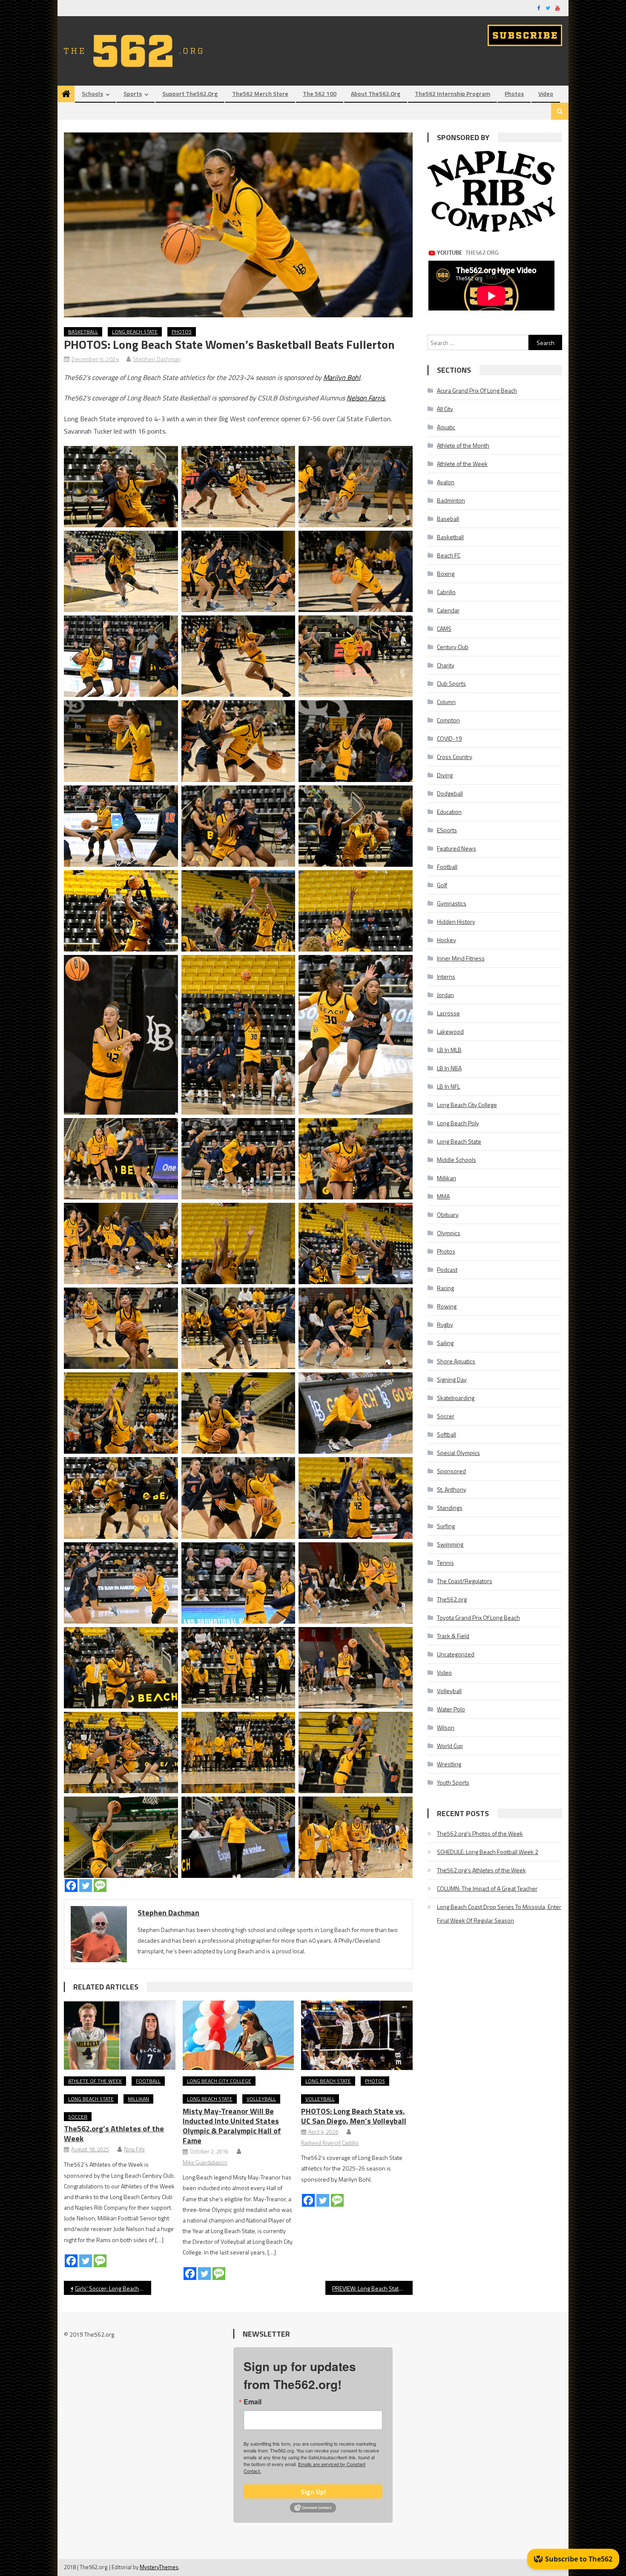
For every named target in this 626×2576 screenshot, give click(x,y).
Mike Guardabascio (205, 2162)
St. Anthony (452, 1489)
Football (148, 2081)
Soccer (78, 2117)
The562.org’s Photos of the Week (480, 1833)
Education (449, 812)
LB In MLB (449, 1050)
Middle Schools (457, 1160)
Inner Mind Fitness (461, 958)
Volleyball (261, 2099)
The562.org (452, 1599)
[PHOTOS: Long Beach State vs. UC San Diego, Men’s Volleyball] (357, 2035)
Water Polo (451, 1709)
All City (445, 409)
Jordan (445, 995)
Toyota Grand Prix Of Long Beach (478, 1617)
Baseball (448, 519)
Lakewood (450, 1031)
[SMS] (100, 1886)
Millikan (138, 2099)
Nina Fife (134, 2149)
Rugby (445, 1324)
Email (253, 2402)
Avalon (446, 482)
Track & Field (453, 1636)
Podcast (447, 1269)
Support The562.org (190, 93)
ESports (447, 830)
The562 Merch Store (260, 93)
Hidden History (456, 921)
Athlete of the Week (95, 2081)
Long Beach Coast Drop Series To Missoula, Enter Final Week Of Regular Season (499, 1913)
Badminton (451, 500)
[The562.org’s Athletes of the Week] (120, 2035)
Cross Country (455, 757)
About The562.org (376, 93)
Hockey (447, 940)
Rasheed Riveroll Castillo (330, 2143)
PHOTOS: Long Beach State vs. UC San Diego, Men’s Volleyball (354, 2116)
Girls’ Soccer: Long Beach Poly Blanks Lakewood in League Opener (113, 2288)
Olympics (449, 1233)
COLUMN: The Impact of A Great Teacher (487, 1888)
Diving (445, 775)
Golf (442, 885)
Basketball (83, 332)
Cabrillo (446, 592)
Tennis (445, 1563)
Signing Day (452, 1379)
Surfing (446, 1526)
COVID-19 (449, 738)
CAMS (444, 628)
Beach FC (449, 555)
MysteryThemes (159, 2567)
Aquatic (446, 427)
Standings (450, 1508)
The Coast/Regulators (465, 1581)
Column (446, 702)
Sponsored (451, 1471)
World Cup (450, 1746)
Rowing (447, 1306)
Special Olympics (458, 1453)
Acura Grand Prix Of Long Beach (477, 390)
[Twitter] (86, 1886)
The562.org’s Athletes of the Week (114, 2133)
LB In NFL (448, 1086)
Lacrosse (448, 1013)
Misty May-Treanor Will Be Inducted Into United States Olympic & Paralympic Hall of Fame (232, 2126)
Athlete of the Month (463, 445)
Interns (446, 976)
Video (546, 93)
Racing (445, 1288)
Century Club (453, 647)
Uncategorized (456, 1654)
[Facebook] (71, 1886)
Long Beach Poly (458, 1123)
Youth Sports (453, 1782)
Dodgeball (450, 793)
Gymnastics (452, 903)
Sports (133, 93)
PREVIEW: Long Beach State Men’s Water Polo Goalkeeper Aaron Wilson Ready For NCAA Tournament (372, 2288)
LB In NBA (449, 1068)
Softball (447, 1434)
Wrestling (449, 1764)
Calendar (448, 610)
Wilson (446, 1727)
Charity (446, 665)
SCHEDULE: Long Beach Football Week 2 (488, 1852)
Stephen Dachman (157, 359)
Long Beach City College (219, 2081)
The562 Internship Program (452, 93)
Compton (448, 720)
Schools (92, 93)
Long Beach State (135, 332)
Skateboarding (456, 1398)
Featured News (457, 848)
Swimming (450, 1544)
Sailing (445, 1343)
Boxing (446, 574)
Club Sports (451, 683)
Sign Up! (313, 2492)
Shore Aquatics (456, 1361)
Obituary (448, 1215)
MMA (443, 1196)
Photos (514, 93)
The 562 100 (320, 93)
